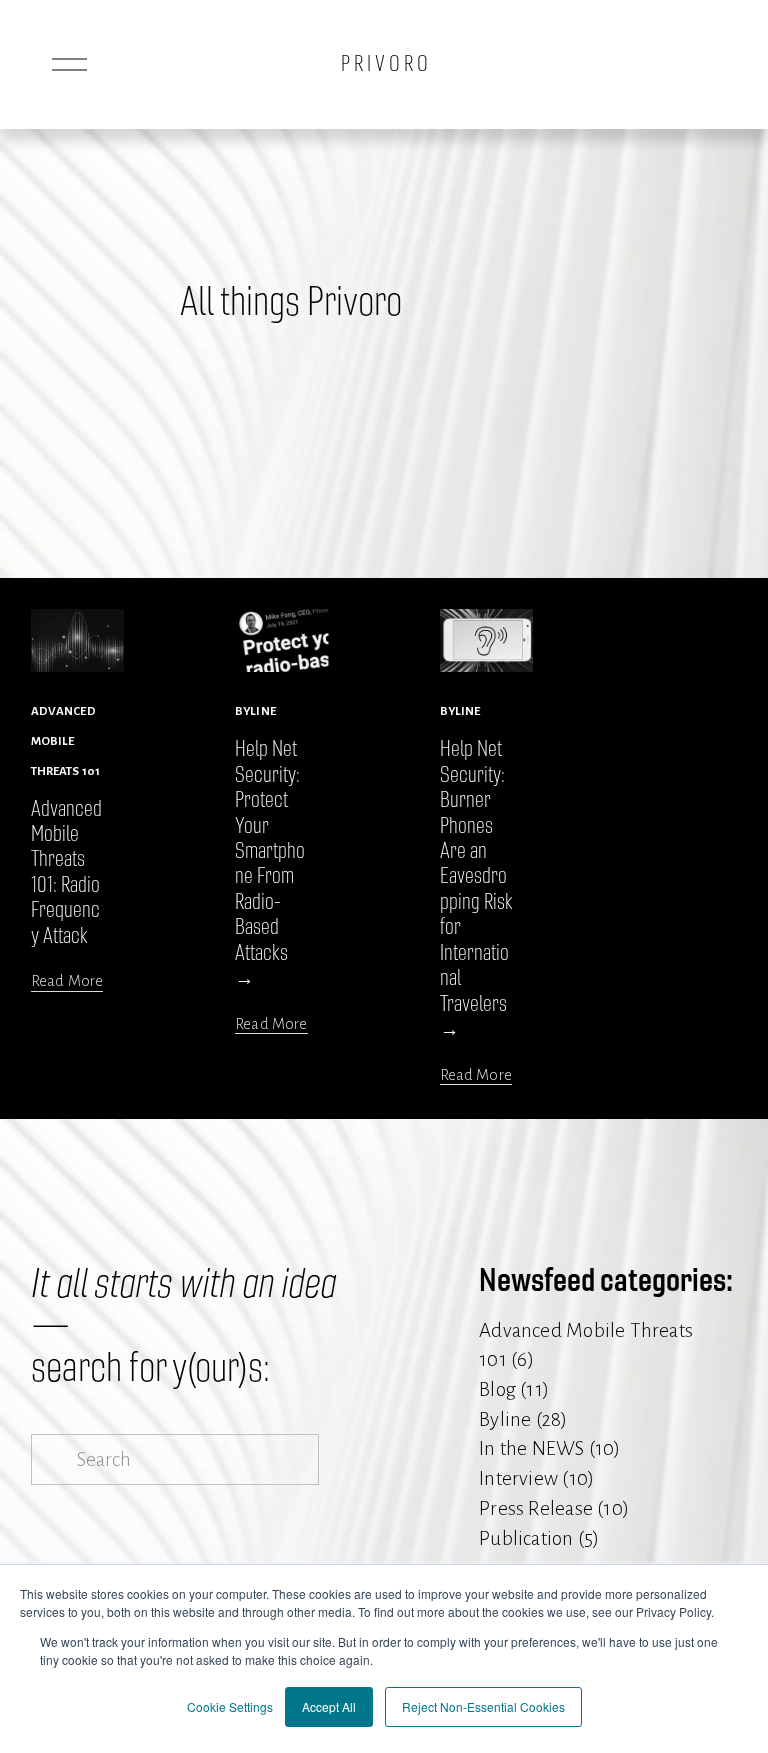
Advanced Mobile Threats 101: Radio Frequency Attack (66, 872)
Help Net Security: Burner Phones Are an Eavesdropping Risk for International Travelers (476, 876)
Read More (67, 981)
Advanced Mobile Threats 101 (65, 741)
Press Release (551, 1508)
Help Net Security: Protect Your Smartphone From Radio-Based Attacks (270, 851)
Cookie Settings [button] (230, 1706)
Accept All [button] (329, 1706)
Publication (536, 1538)
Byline (255, 711)
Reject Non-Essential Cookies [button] (483, 1706)
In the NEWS (546, 1448)
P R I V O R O (384, 64)
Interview (533, 1478)
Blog (511, 1389)
